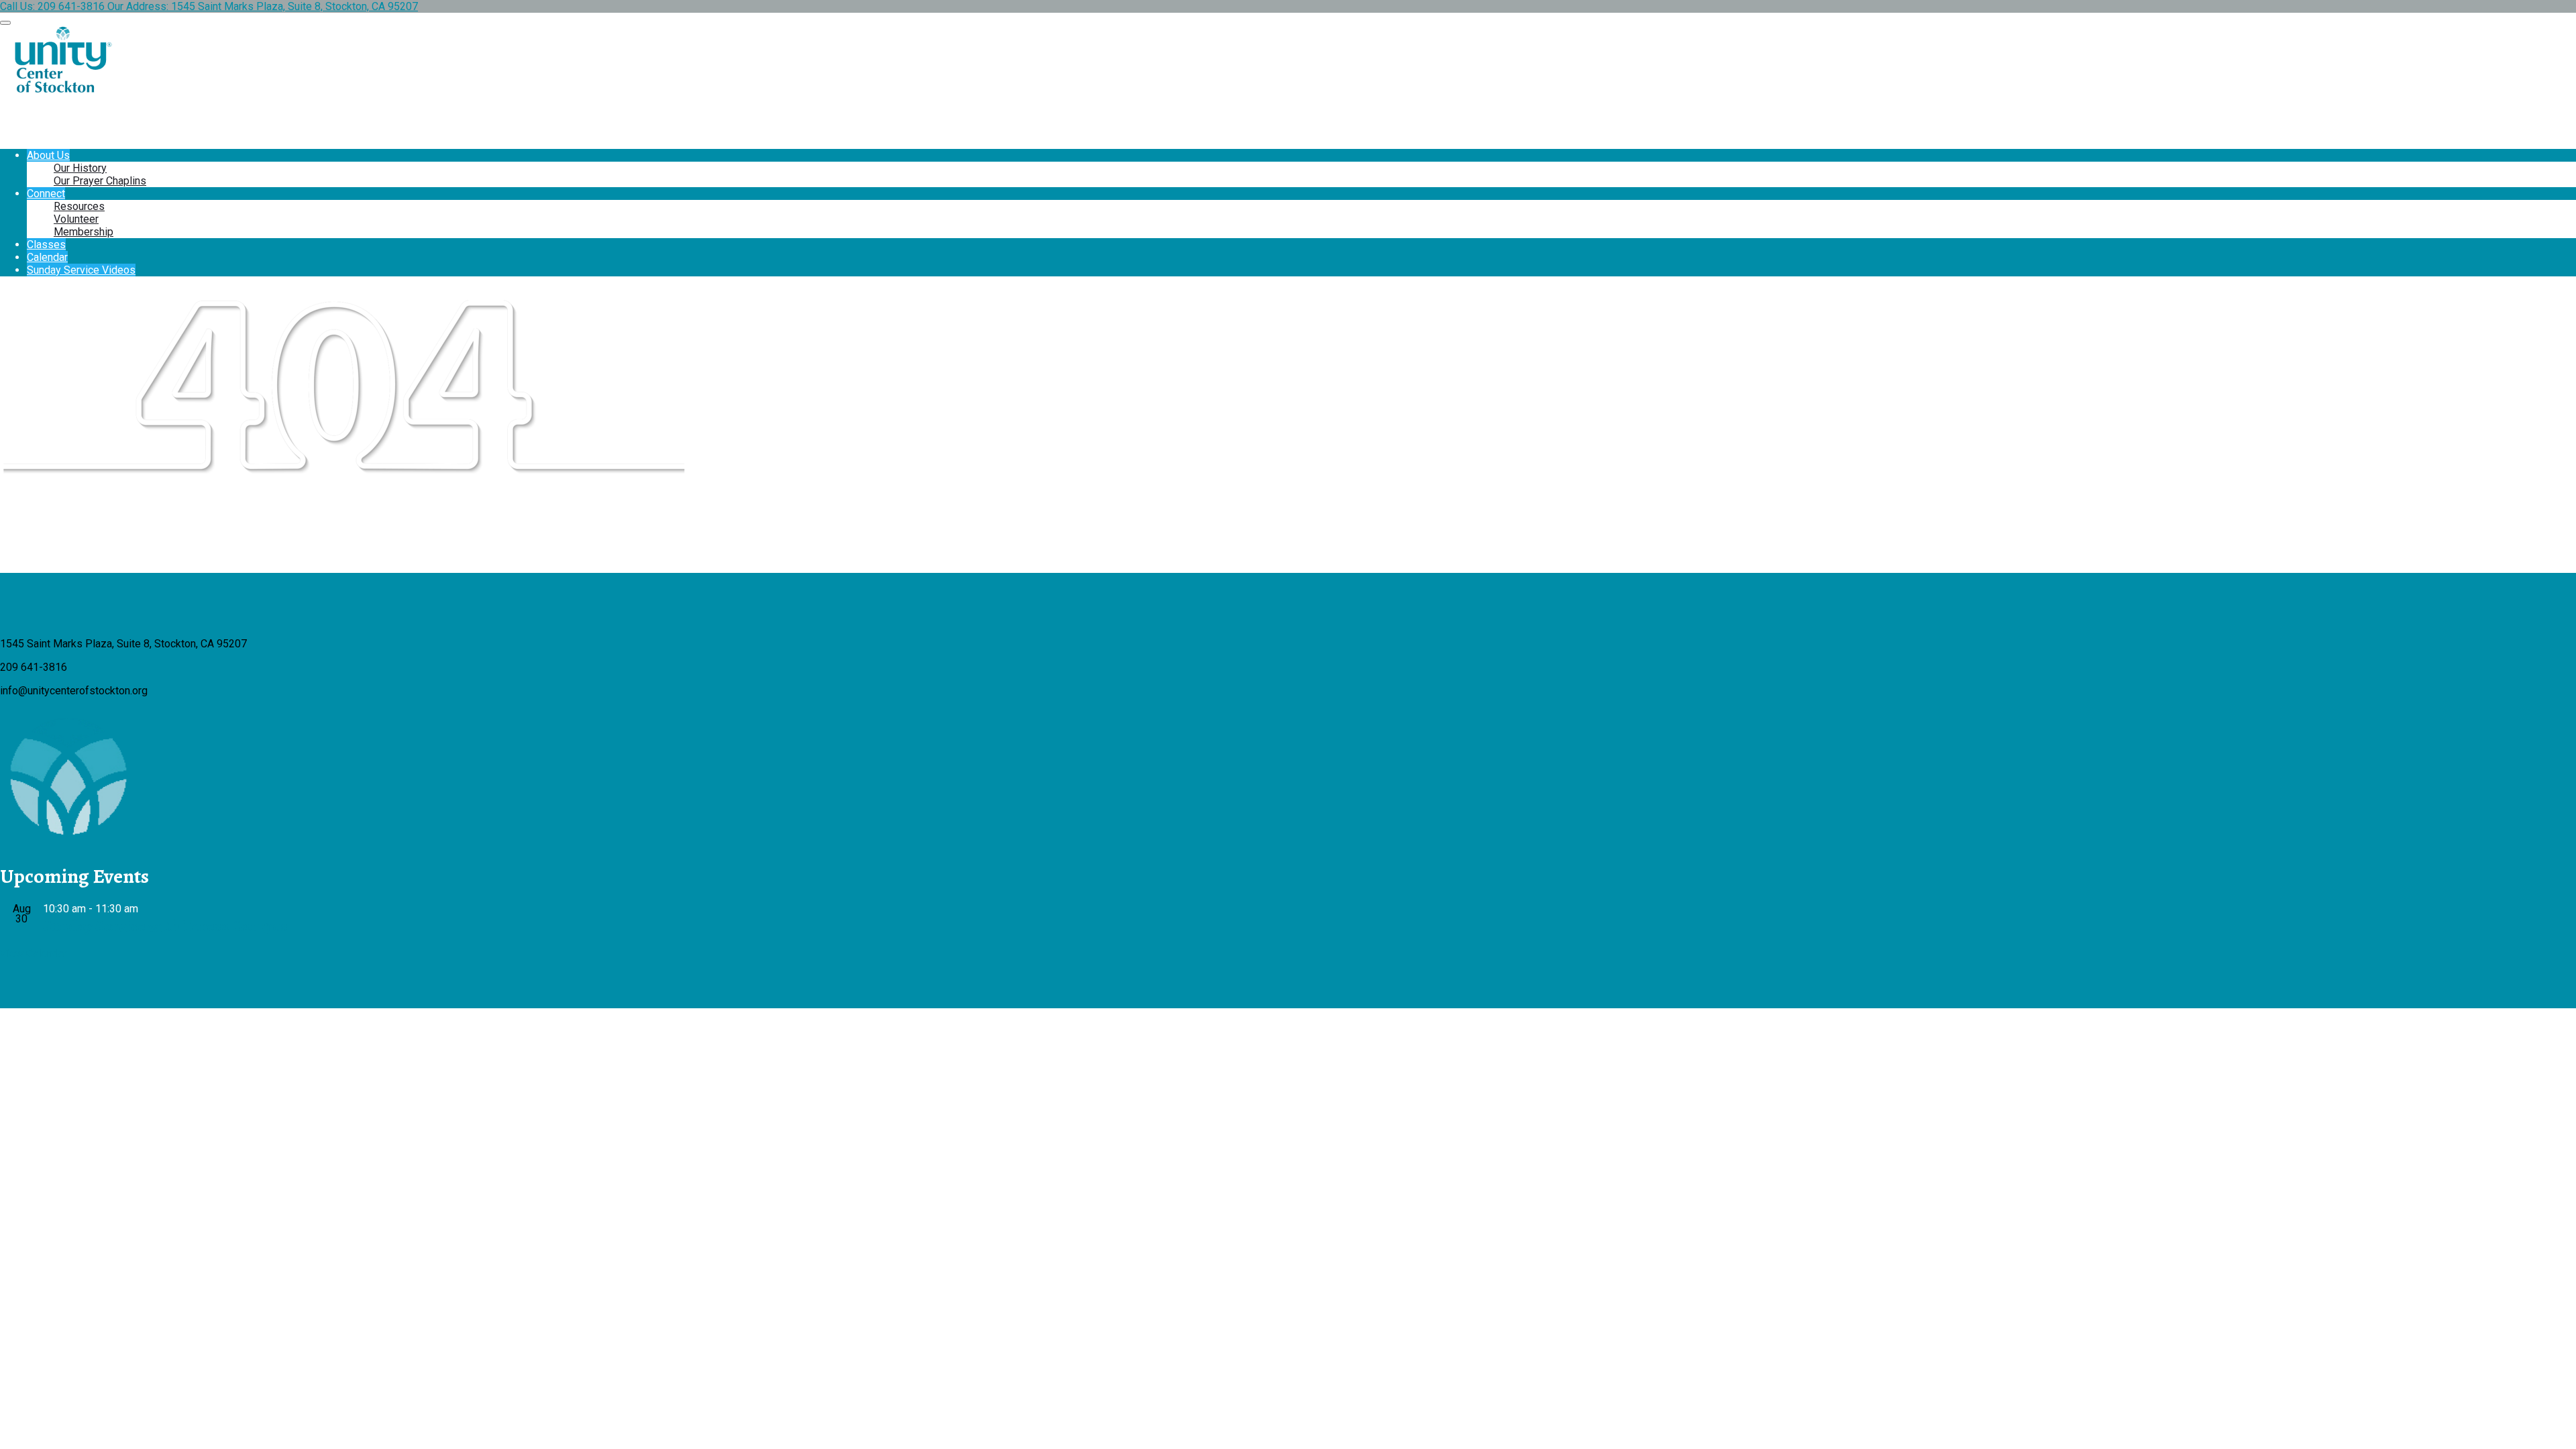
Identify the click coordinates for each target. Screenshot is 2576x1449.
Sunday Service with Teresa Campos (165, 926)
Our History (80, 168)
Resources (79, 206)
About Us (48, 155)
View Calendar (34, 954)
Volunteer (76, 219)
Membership (84, 232)
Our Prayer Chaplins (100, 181)
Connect (46, 194)
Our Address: (263, 6)
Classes (46, 245)
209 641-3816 (71, 6)
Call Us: (52, 6)
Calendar (47, 257)
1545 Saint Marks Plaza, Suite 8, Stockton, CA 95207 (294, 6)
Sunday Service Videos (81, 270)
